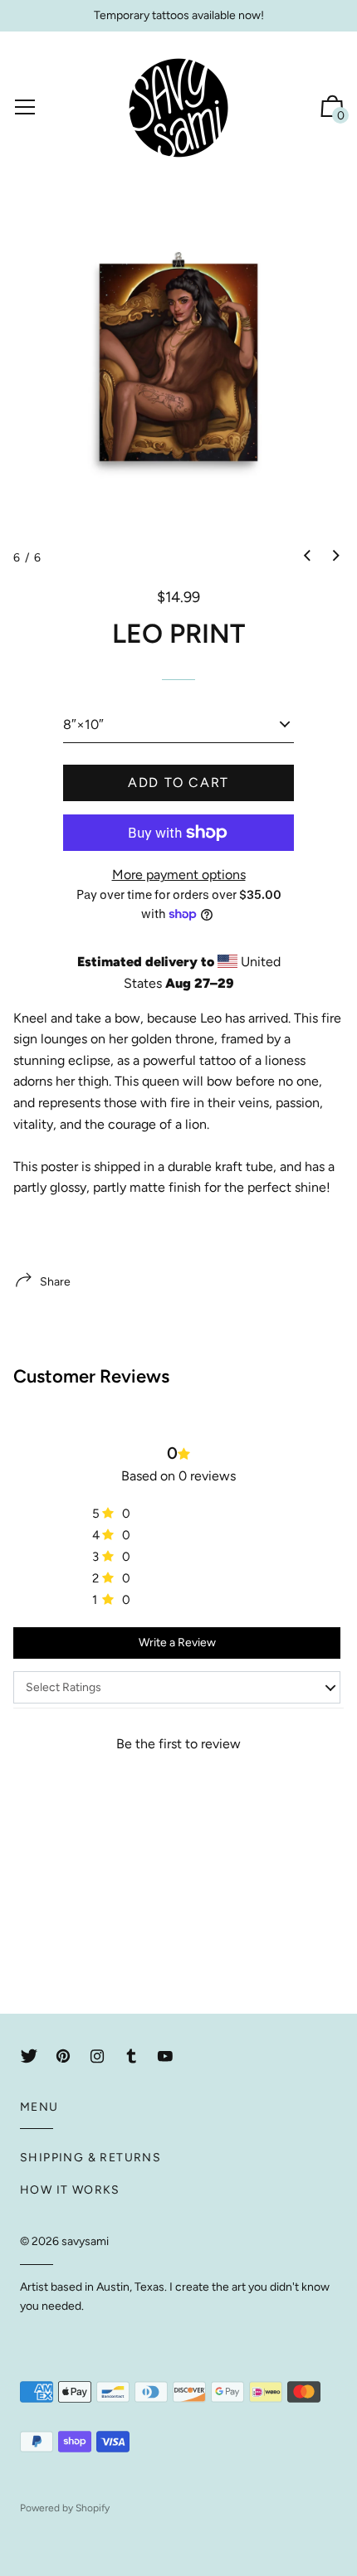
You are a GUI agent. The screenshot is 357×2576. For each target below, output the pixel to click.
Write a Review (177, 1643)
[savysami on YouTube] (165, 2056)
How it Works (70, 2190)
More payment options (179, 875)
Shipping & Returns (90, 2158)
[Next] (336, 557)
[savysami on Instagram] (97, 2056)
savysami (85, 2241)
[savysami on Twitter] (29, 2056)
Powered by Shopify (65, 2508)
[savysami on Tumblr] (131, 2056)
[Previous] (307, 557)
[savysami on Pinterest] (63, 2056)
